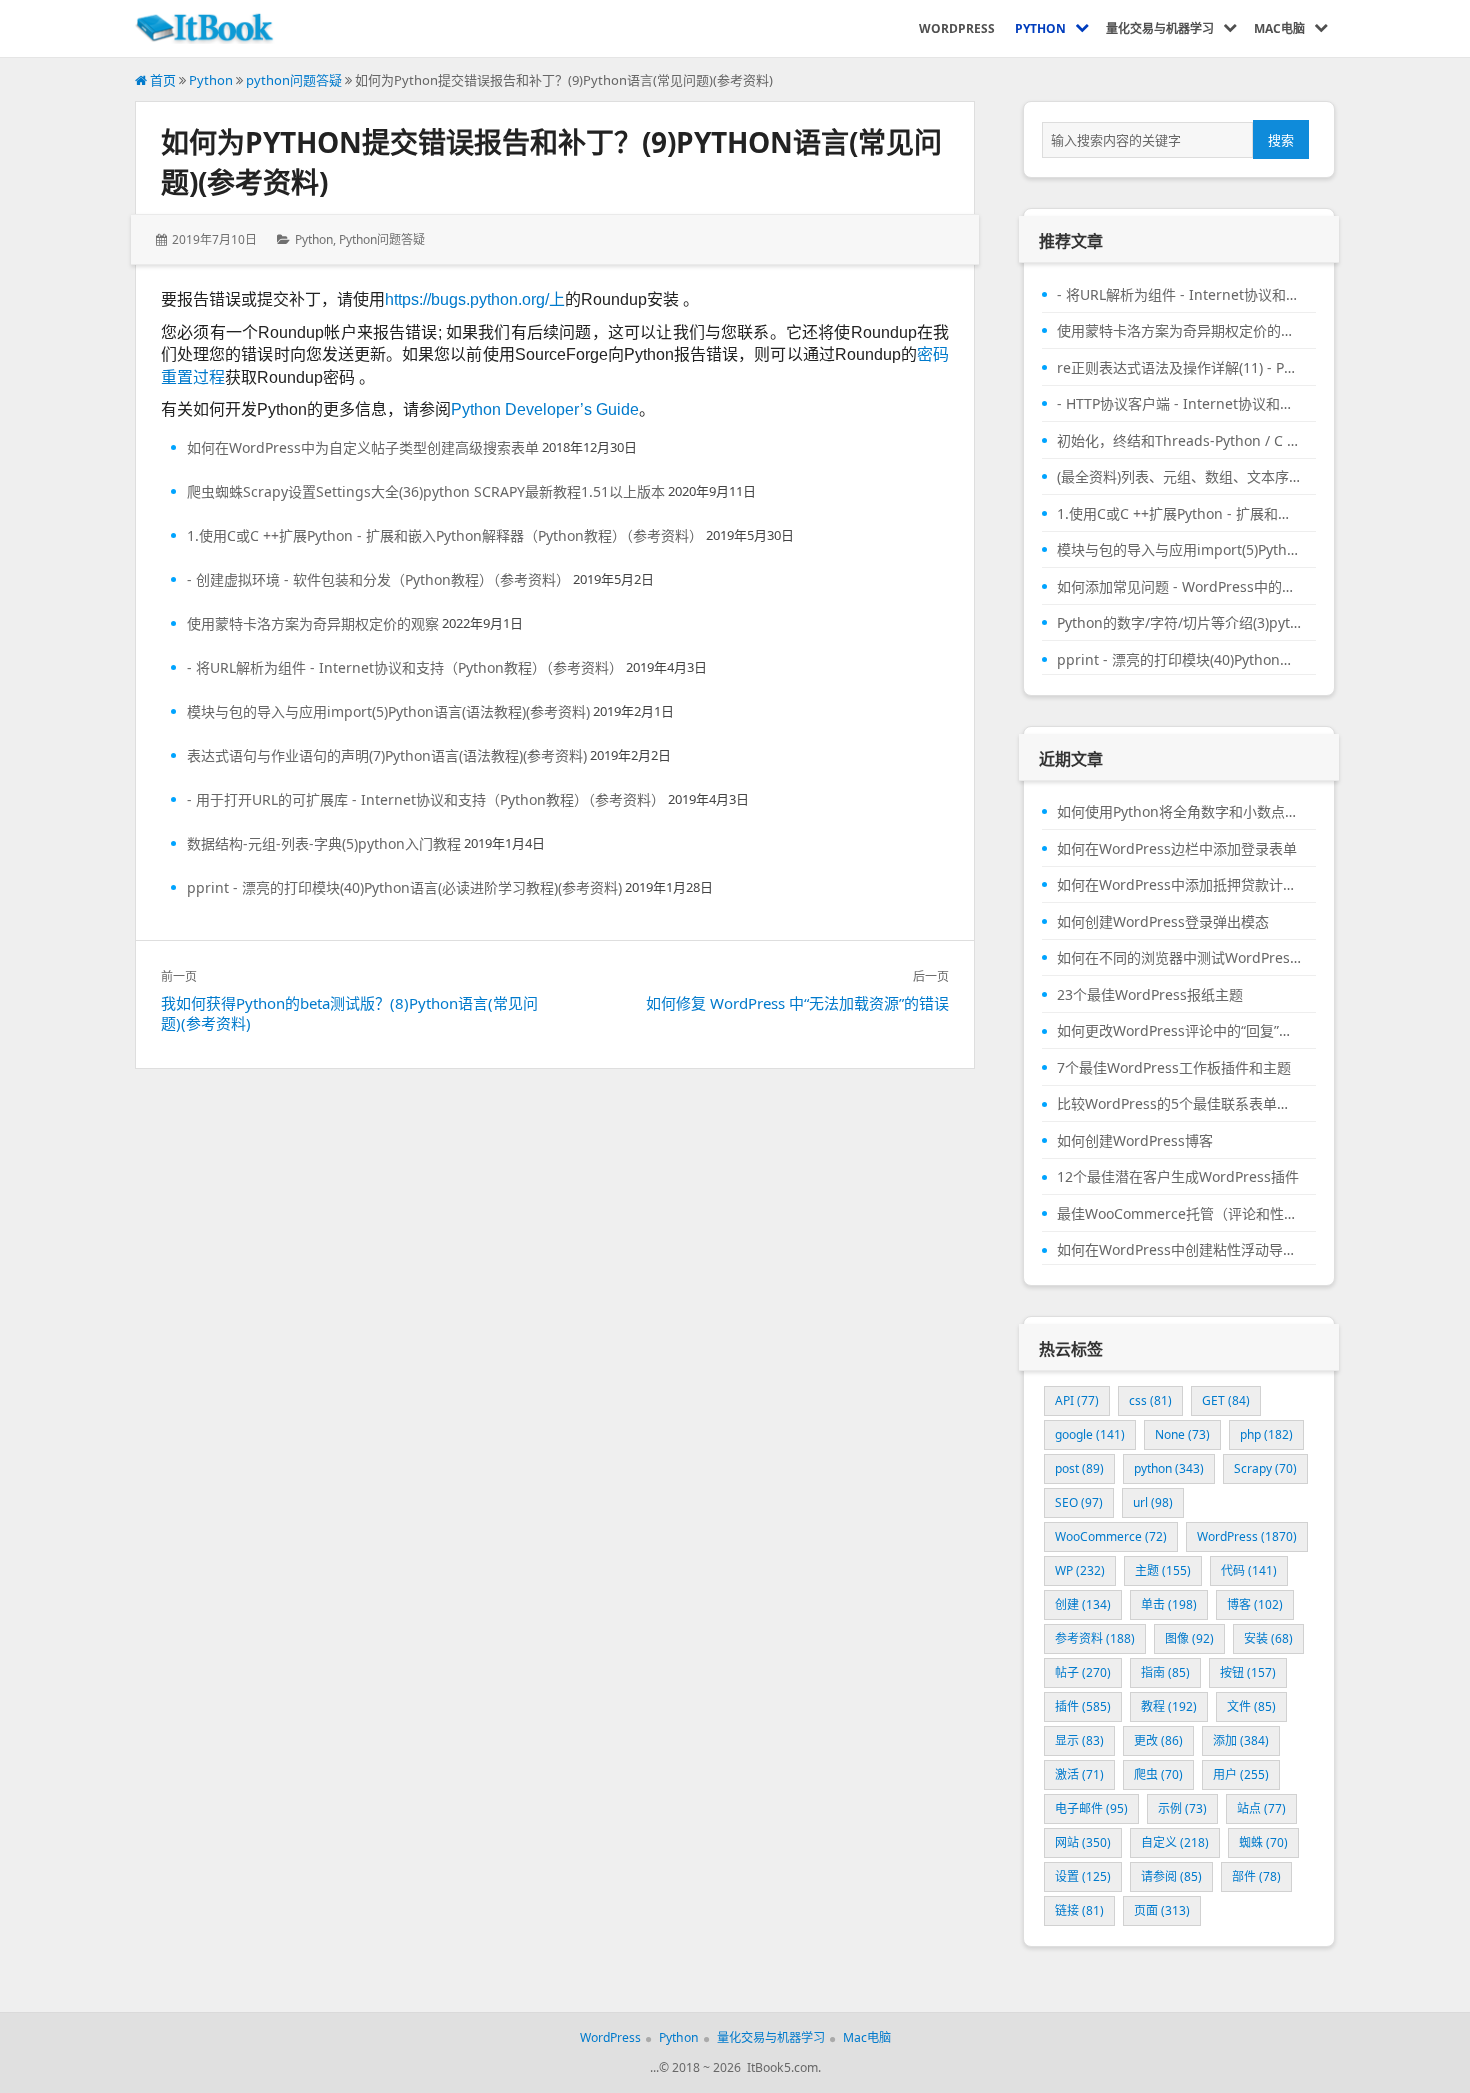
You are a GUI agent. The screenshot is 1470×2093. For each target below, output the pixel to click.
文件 (1251, 1706)
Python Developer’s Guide (545, 409)
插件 (1083, 1706)
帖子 (1083, 1672)
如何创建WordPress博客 (1135, 1141)
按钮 (1248, 1672)
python (1169, 1468)
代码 (1249, 1570)
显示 (1079, 1740)
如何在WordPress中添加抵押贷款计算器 (1179, 885)
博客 (1255, 1604)
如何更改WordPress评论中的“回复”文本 (1179, 1031)
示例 (1182, 1808)
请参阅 (1171, 1876)
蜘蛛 (1263, 1842)
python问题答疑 (294, 80)
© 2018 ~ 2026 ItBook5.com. (740, 2067)
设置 (1083, 1876)
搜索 (1281, 140)
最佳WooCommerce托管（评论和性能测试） (1179, 1214)
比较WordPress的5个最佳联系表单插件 (1179, 1104)
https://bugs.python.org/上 (475, 299)
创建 (1083, 1604)
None (1182, 1434)
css (1150, 1400)
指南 (1165, 1672)
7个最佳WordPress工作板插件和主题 (1174, 1068)
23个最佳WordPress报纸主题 (1150, 995)
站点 (1261, 1808)
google (1090, 1434)
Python (211, 80)
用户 (1241, 1774)
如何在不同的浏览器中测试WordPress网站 (1179, 958)
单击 (1169, 1604)
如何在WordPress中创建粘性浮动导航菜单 (1179, 1250)
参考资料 (1095, 1638)
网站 (1083, 1842)
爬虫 (1158, 1774)
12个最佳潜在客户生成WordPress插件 (1178, 1177)
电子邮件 (1091, 1808)
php (1266, 1434)
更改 (1158, 1740)
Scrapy (1265, 1468)
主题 (1163, 1570)
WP (1080, 1570)
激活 (1079, 1774)
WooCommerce (1111, 1536)
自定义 (1175, 1842)
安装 (1268, 1638)
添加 (1241, 1740)
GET (1226, 1400)
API (1077, 1400)
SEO (1079, 1502)
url (1153, 1502)
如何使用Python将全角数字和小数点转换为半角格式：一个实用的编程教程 (1179, 812)
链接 (1079, 1910)
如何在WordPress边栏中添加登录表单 (1177, 849)
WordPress (1247, 1536)
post (1079, 1468)
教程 (1169, 1706)
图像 (1189, 1638)
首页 (161, 80)
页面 (1162, 1910)
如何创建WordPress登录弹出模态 (1163, 922)
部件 (1256, 1876)
